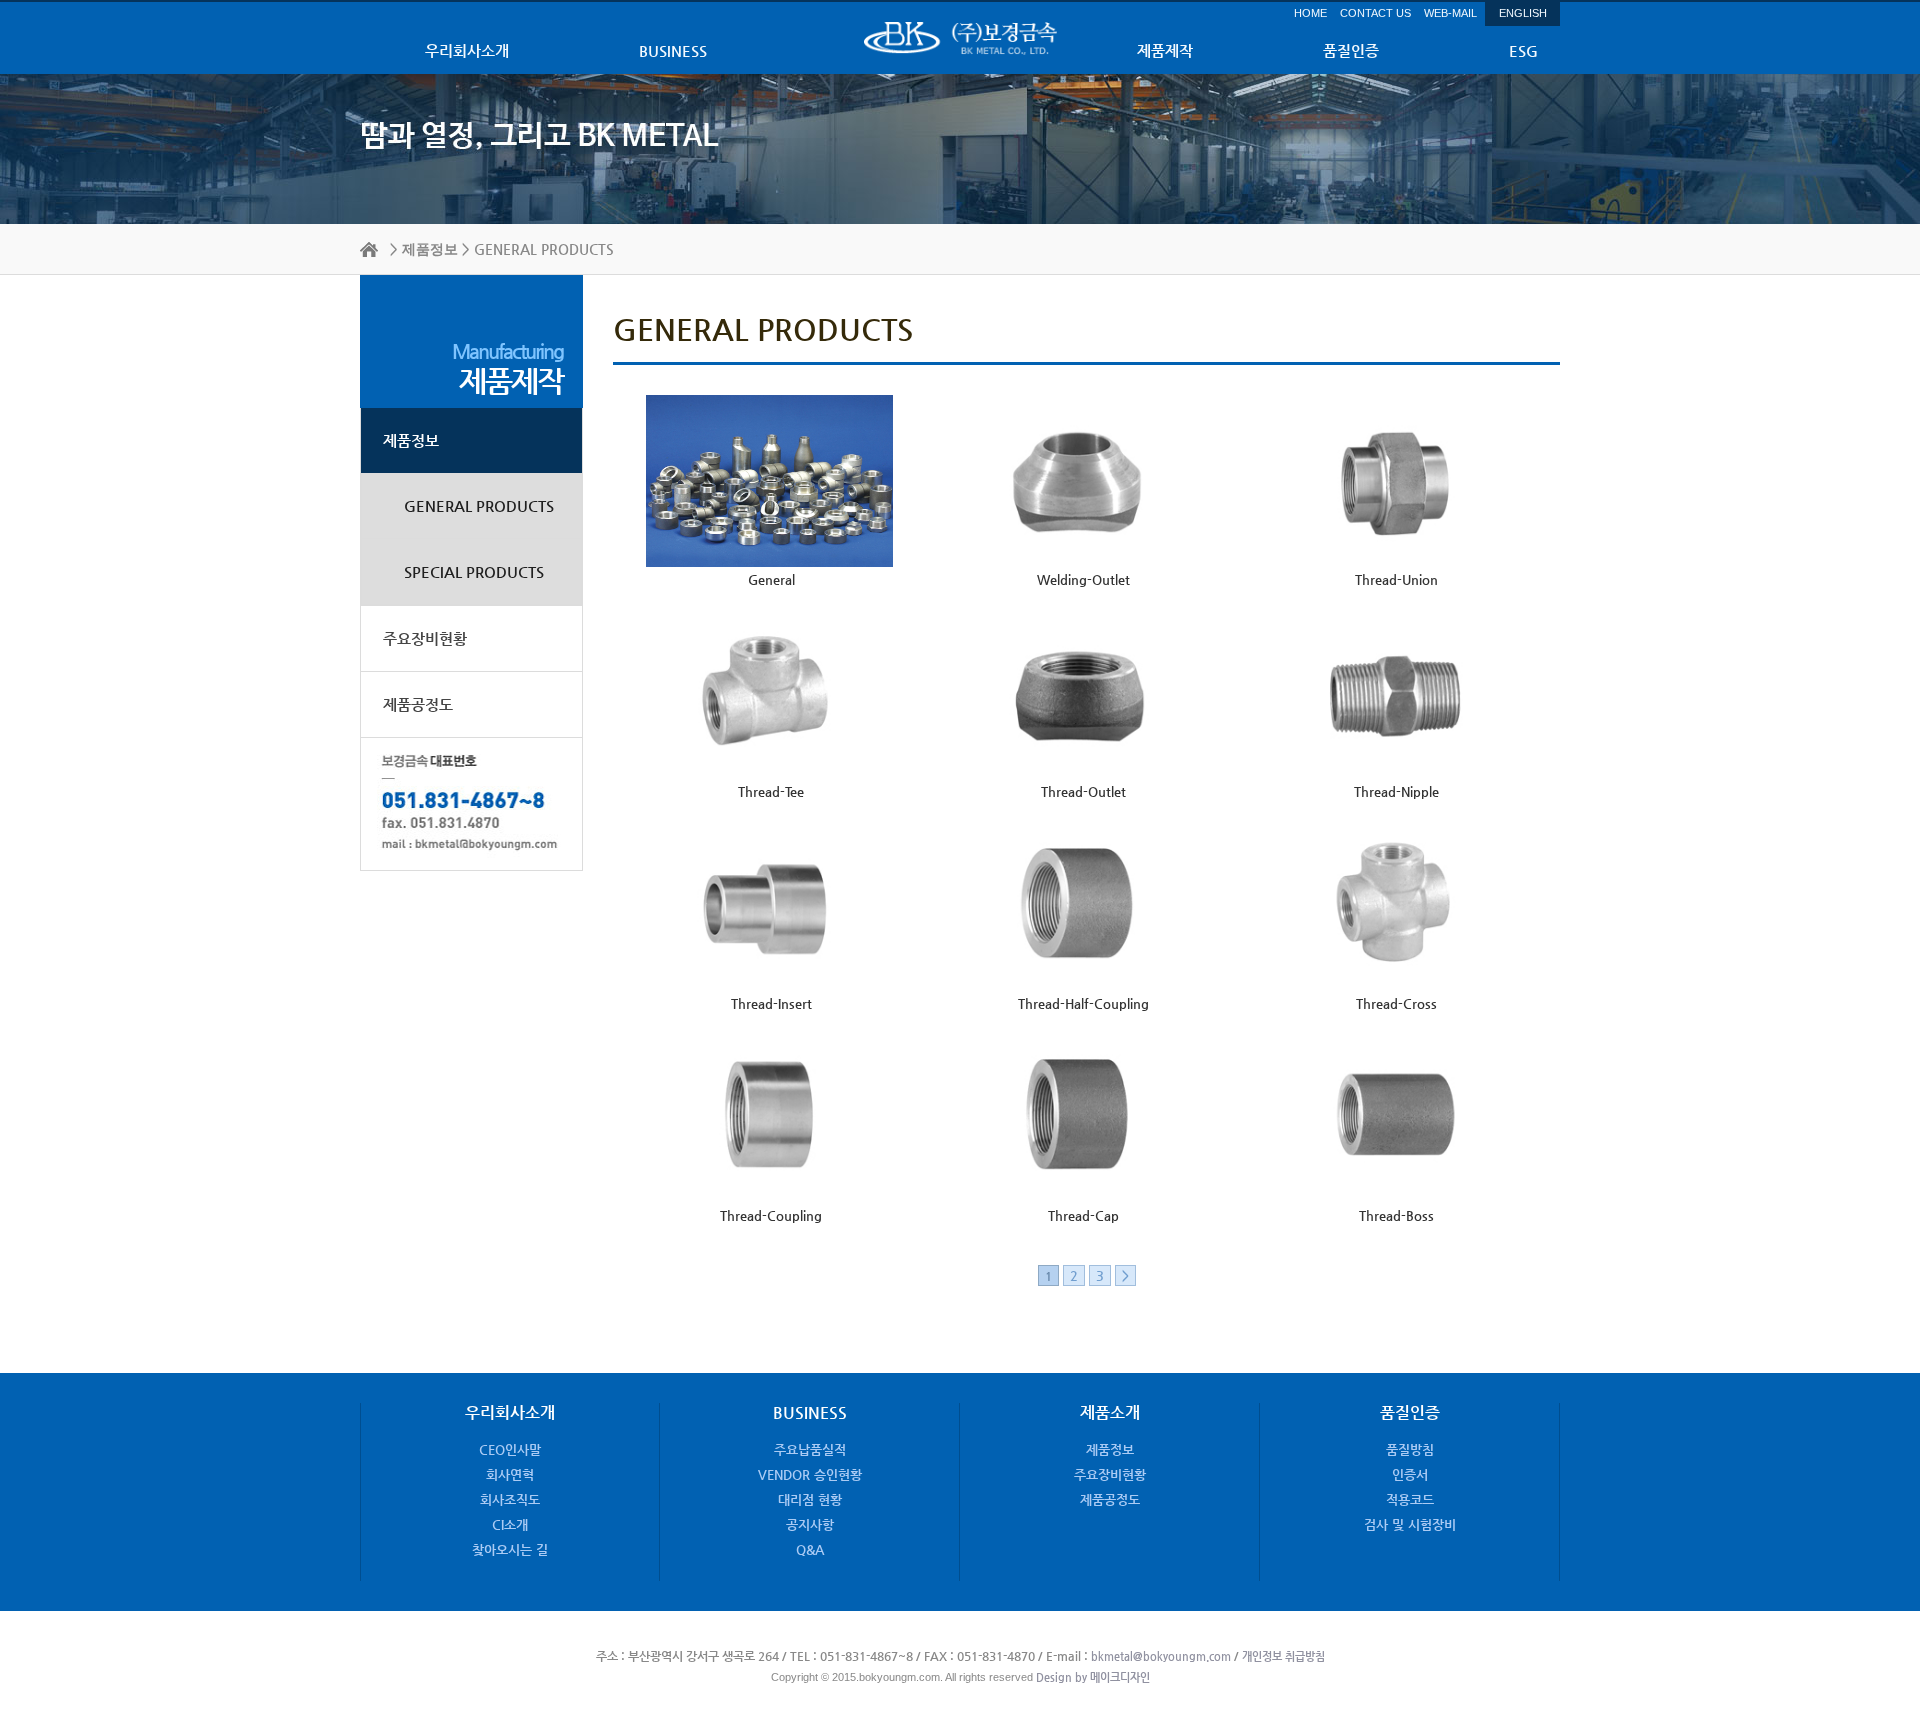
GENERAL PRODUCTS (479, 505)
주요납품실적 (810, 1449)
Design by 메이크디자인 (1091, 1677)
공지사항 (810, 1524)
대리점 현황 (810, 1499)
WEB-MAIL (1450, 13)
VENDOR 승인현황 (810, 1474)
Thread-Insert (771, 1003)
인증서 (1410, 1474)
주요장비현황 (425, 638)
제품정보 (430, 249)
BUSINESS (673, 50)
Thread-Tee (771, 791)
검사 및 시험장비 (1410, 1524)
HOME (1310, 13)
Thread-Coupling (771, 1215)
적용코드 (1410, 1499)
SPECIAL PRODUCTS (474, 571)
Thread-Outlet (1083, 791)
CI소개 (510, 1524)
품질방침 (1410, 1449)
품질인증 (1351, 50)
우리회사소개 (467, 50)
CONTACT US (1375, 13)
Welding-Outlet (1083, 579)
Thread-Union (1396, 579)
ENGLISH (1523, 13)
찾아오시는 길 (510, 1549)
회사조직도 (510, 1499)
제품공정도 (418, 704)
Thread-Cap (1083, 1215)
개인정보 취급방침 (1283, 1656)
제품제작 (1165, 50)
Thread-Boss (1396, 1215)
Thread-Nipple (1396, 791)
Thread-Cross (1396, 1003)
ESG (1523, 50)
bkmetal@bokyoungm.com (1161, 1656)
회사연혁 (510, 1474)
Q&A (810, 1549)
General (771, 579)
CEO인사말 (510, 1449)
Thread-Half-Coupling (1083, 1003)
